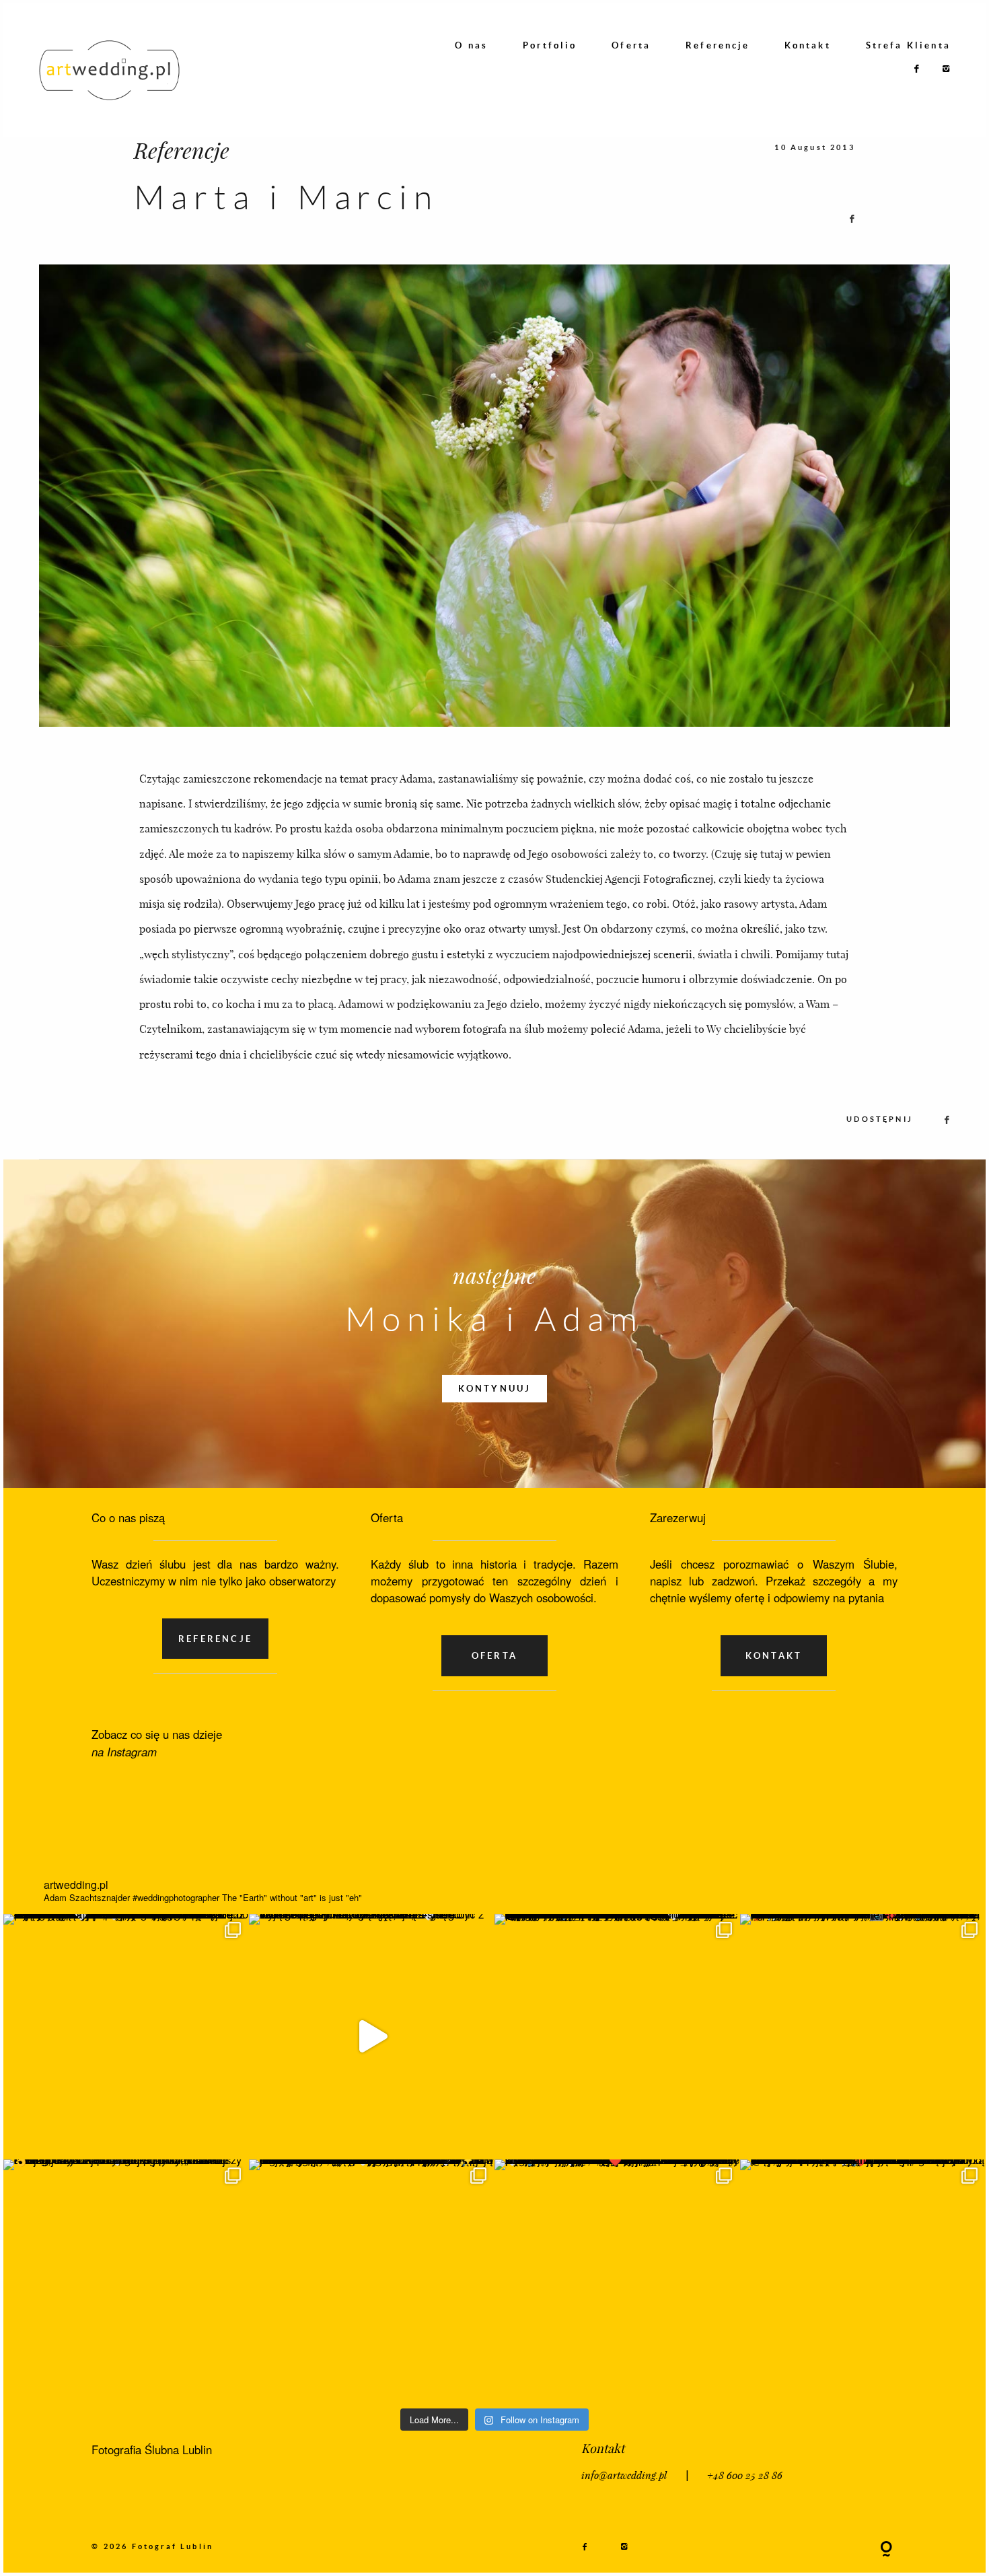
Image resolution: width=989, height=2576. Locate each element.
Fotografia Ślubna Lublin (152, 2449)
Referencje (718, 45)
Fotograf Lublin (173, 2546)
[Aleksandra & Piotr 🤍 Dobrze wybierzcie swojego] (126, 2282)
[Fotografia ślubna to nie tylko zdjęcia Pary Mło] (863, 2037)
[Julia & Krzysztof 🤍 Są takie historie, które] (617, 2037)
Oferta (631, 45)
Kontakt (808, 45)
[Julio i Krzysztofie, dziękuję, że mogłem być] (372, 2037)
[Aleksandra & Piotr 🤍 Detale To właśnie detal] (372, 2282)
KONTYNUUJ (495, 1388)
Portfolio (550, 45)
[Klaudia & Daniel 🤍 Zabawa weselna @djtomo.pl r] (863, 2282)
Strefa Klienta (908, 45)
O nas (471, 45)
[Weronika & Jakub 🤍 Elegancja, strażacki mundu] (126, 2037)
